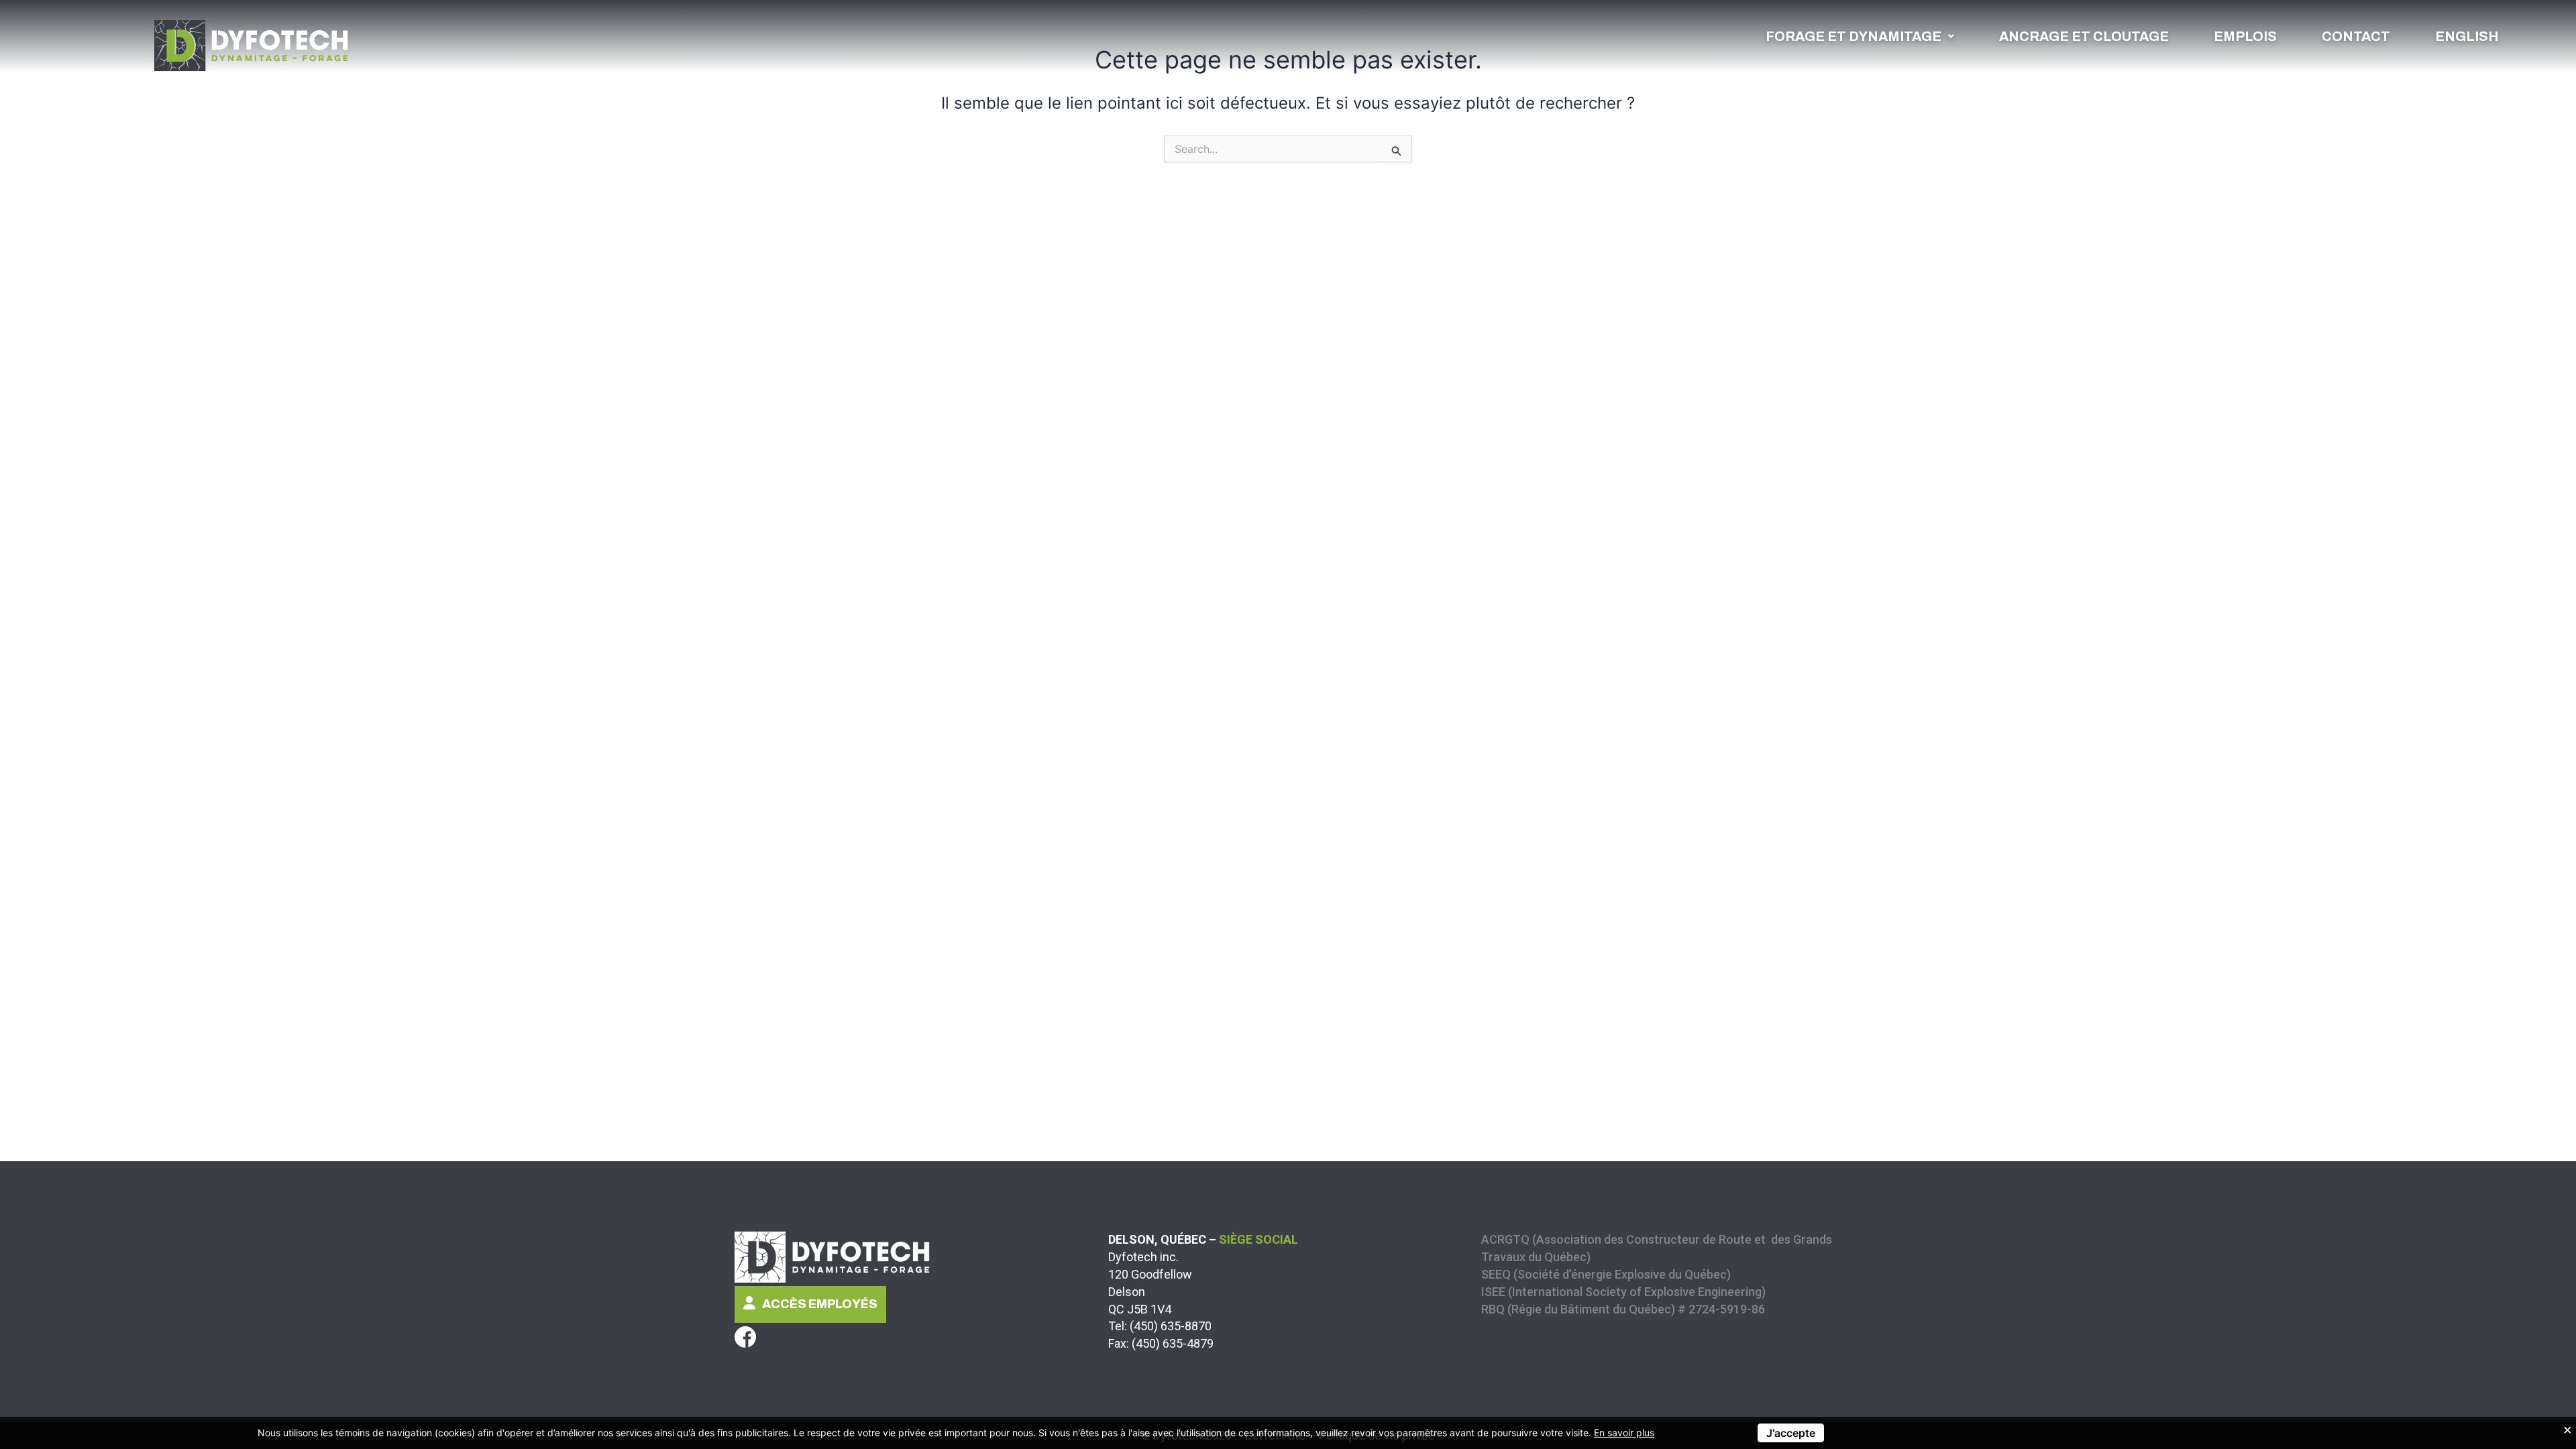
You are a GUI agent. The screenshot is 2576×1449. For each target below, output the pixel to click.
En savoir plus (1624, 1433)
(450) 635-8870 (1171, 1326)
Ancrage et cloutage (2084, 36)
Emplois (2245, 36)
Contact (2356, 36)
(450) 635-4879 (1173, 1343)
